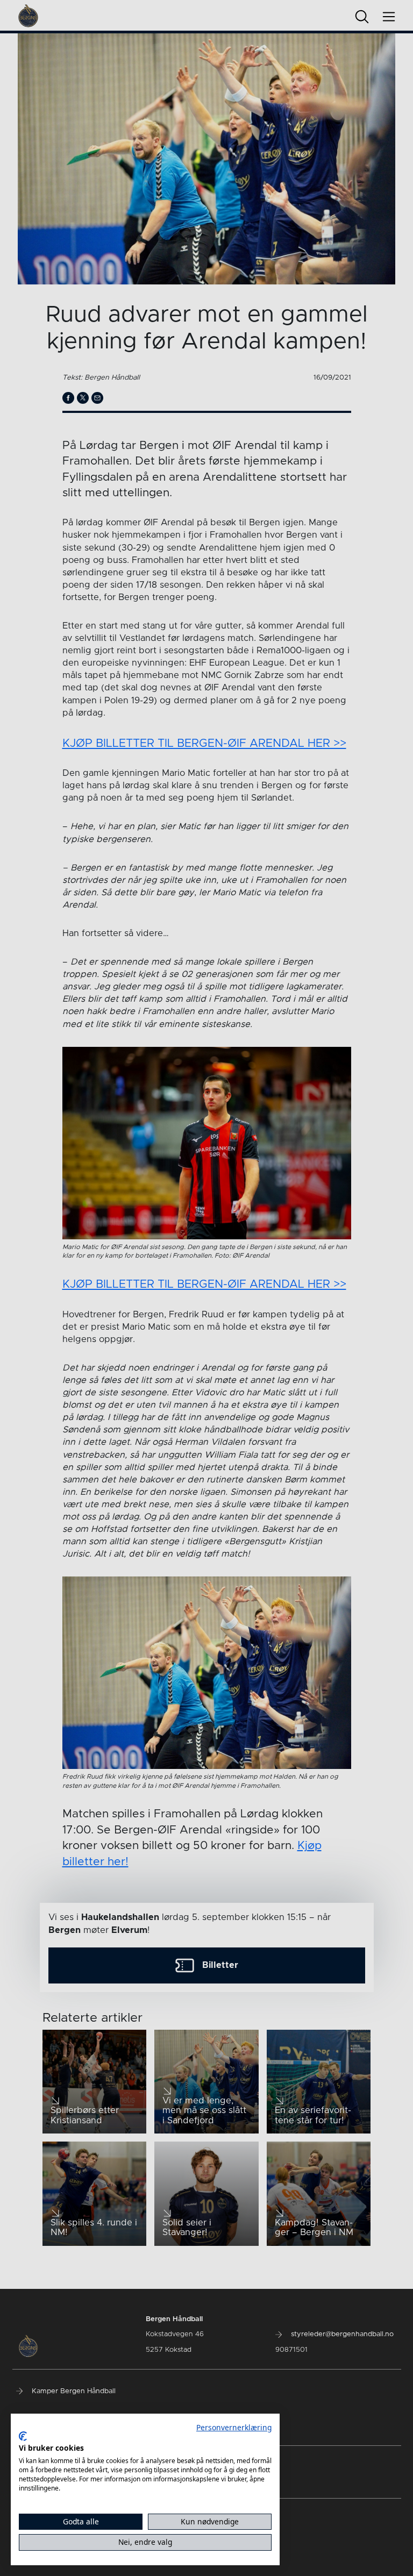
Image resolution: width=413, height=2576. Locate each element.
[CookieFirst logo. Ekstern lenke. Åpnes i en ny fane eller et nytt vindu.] (23, 2436)
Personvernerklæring (234, 2427)
